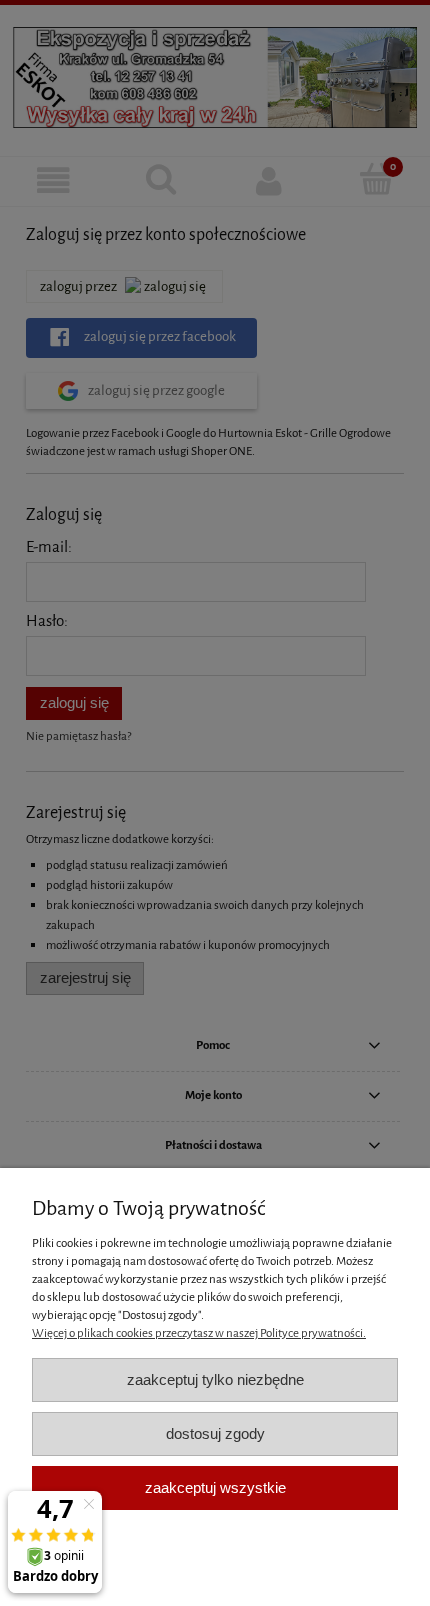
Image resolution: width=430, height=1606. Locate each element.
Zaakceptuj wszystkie (215, 1487)
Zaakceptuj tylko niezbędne (215, 1379)
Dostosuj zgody (215, 1433)
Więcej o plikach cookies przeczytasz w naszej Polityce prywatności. (199, 1333)
